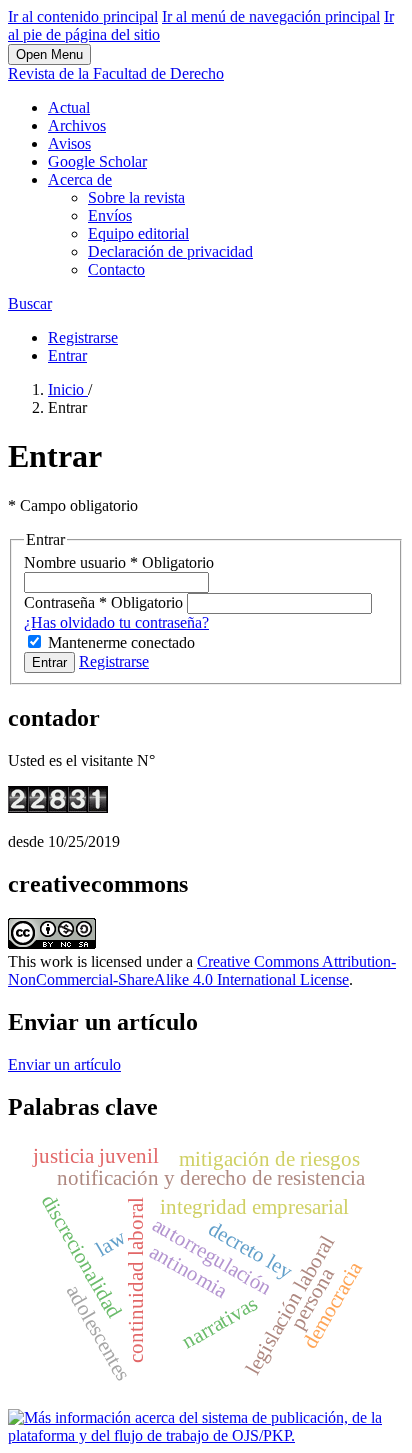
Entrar (67, 355)
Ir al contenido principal (83, 16)
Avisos (69, 143)
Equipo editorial (138, 233)
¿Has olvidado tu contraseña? (116, 622)
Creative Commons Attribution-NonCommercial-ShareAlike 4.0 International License (202, 970)
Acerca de (80, 179)
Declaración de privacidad (170, 251)
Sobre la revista (136, 197)
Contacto (116, 269)
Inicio (68, 389)
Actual (69, 107)
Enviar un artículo (64, 1064)
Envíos (110, 215)
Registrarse (83, 337)
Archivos (77, 125)
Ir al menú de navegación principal (271, 16)
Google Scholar (97, 161)
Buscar (30, 303)
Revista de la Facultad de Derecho (116, 73)
